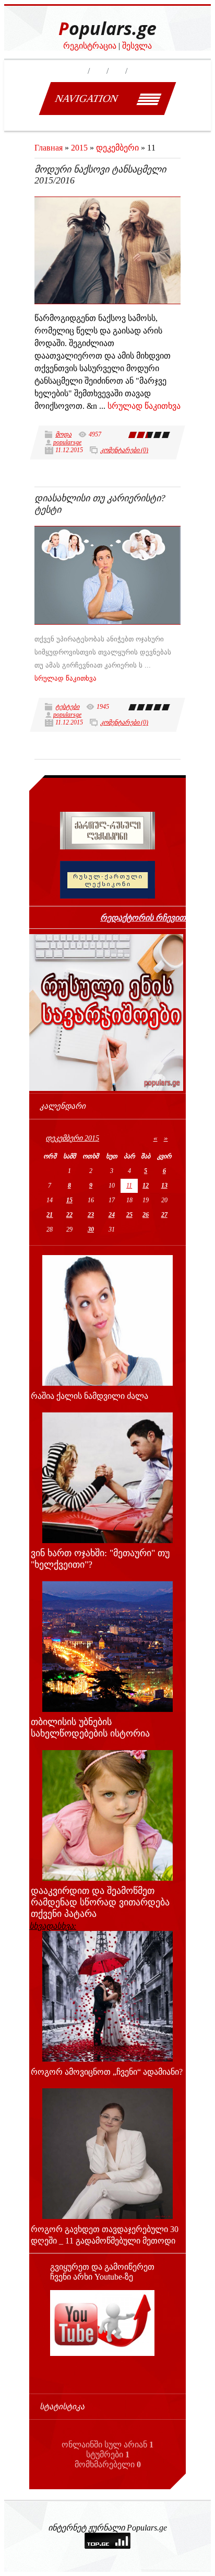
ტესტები (67, 707)
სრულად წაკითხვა (144, 406)
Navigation (86, 98)
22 (69, 1215)
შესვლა (137, 46)
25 (129, 1215)
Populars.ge (107, 28)
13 (164, 1186)
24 (112, 1215)
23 (91, 1215)
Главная (49, 148)
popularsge (67, 442)
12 (146, 1186)
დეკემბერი (117, 148)
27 (164, 1215)
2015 (79, 148)
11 (129, 1186)
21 (50, 1215)
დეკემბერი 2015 (72, 1138)
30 (91, 1229)
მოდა (63, 434)
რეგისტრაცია (90, 46)
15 (69, 1200)
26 (146, 1215)
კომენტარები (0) (124, 450)
